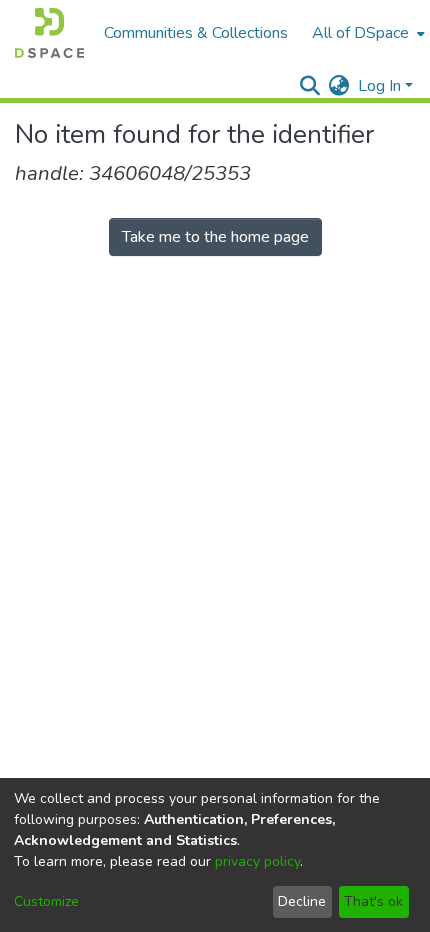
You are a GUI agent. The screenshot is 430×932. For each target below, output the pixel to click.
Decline (302, 901)
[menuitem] (366, 33)
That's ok (373, 901)
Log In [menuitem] (379, 86)
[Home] (49, 33)
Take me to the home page (215, 237)
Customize (46, 901)
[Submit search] (310, 86)
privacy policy (257, 861)
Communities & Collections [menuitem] (196, 33)
